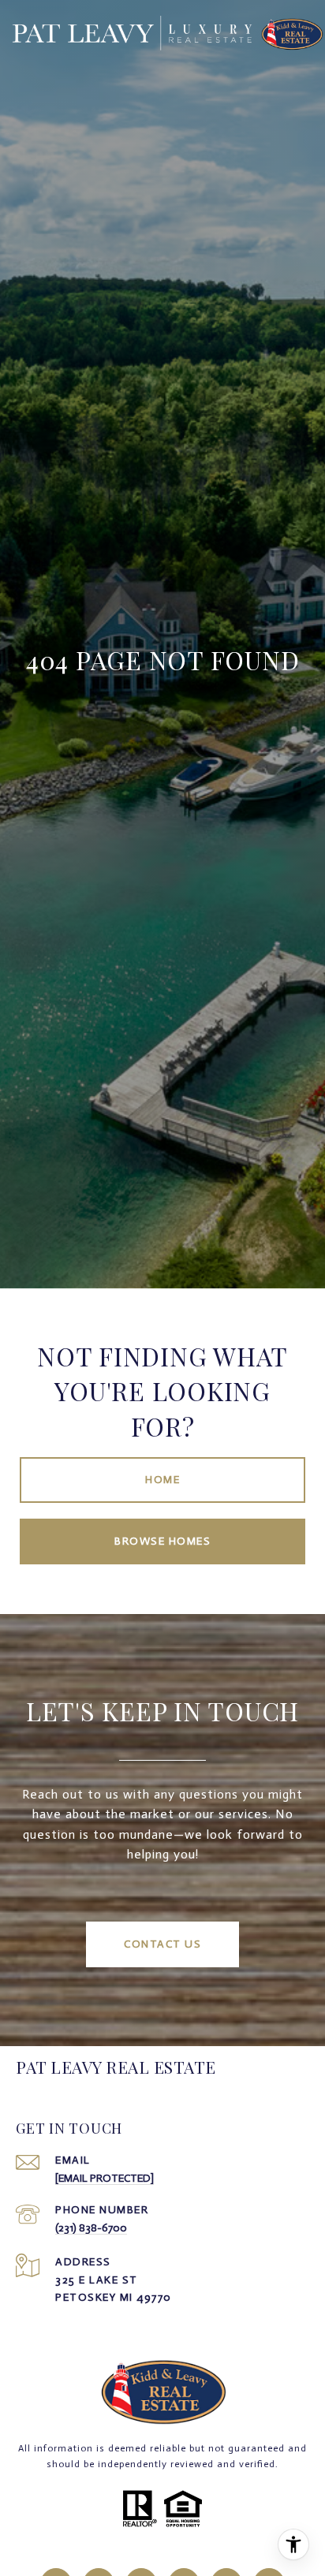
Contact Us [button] (162, 1944)
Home (162, 1480)
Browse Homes (162, 1541)
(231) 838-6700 (91, 2228)
